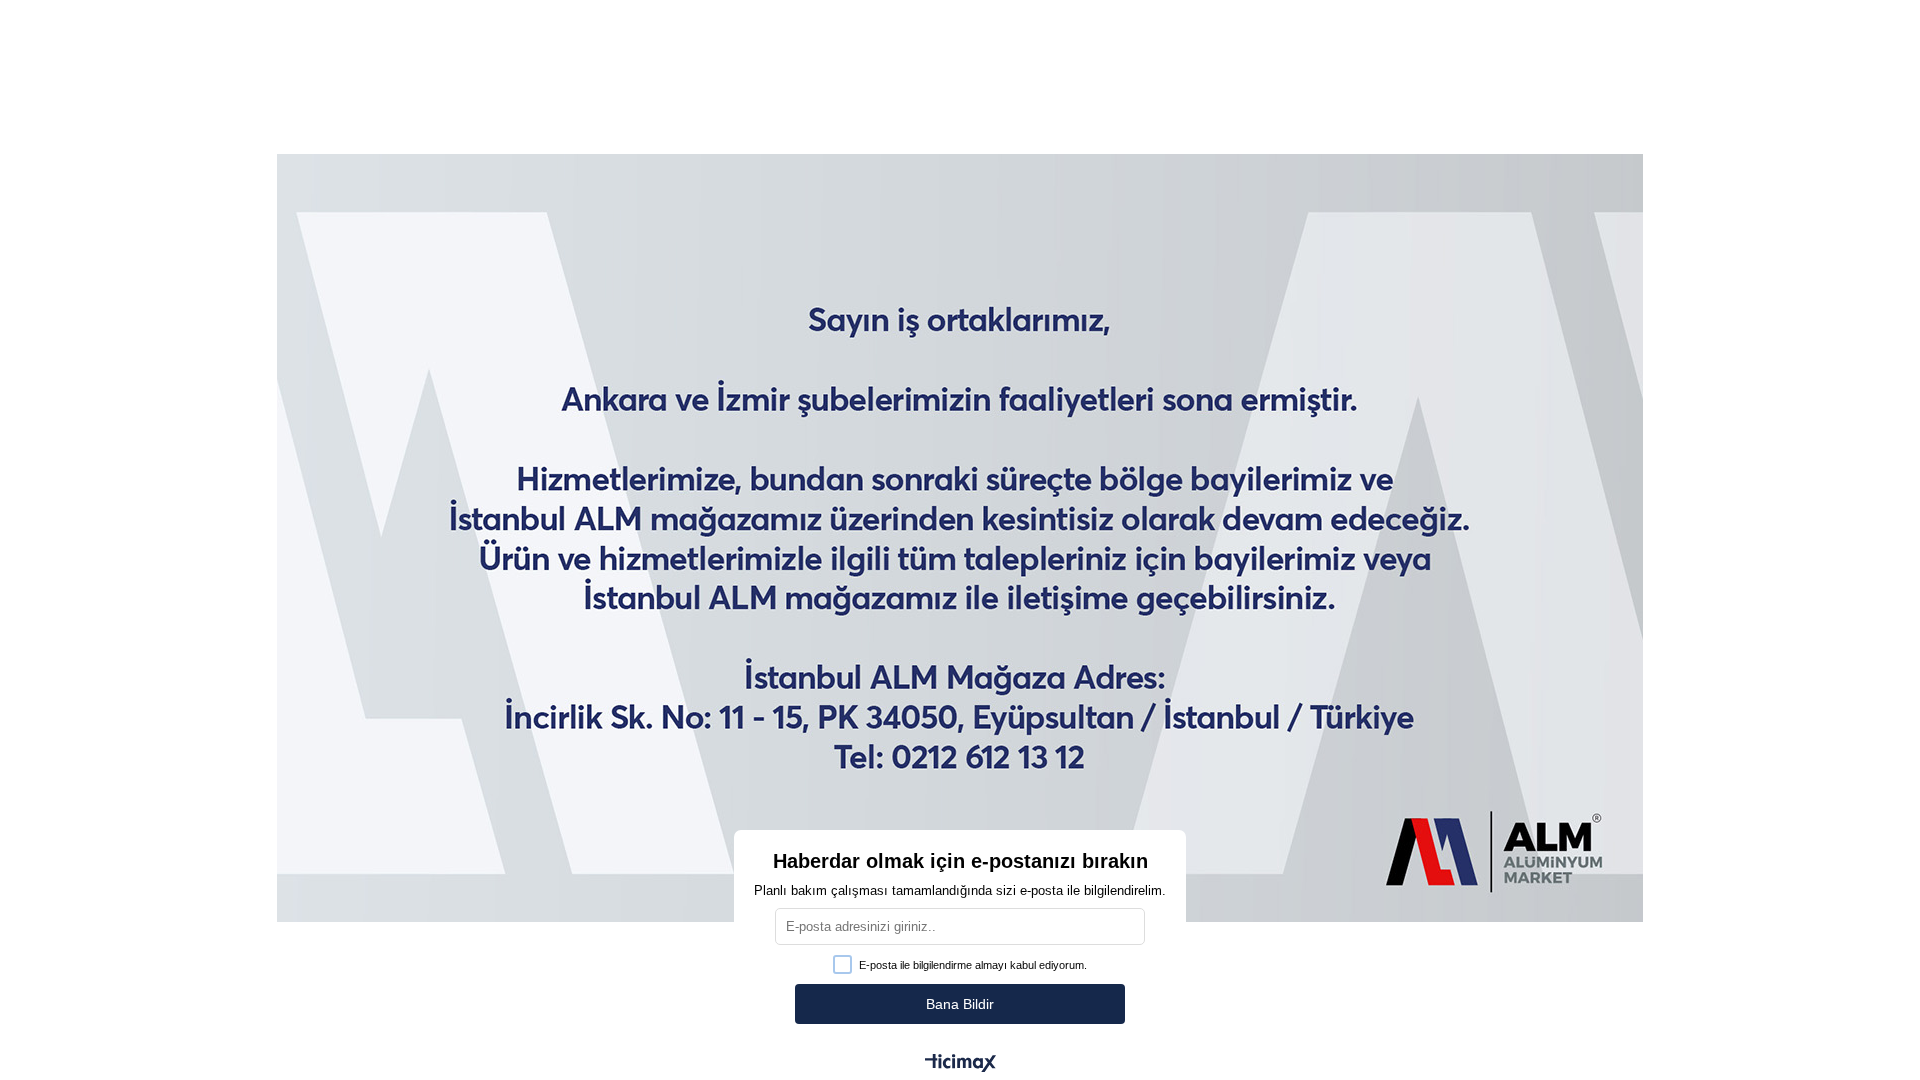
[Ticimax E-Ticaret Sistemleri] (960, 1064)
